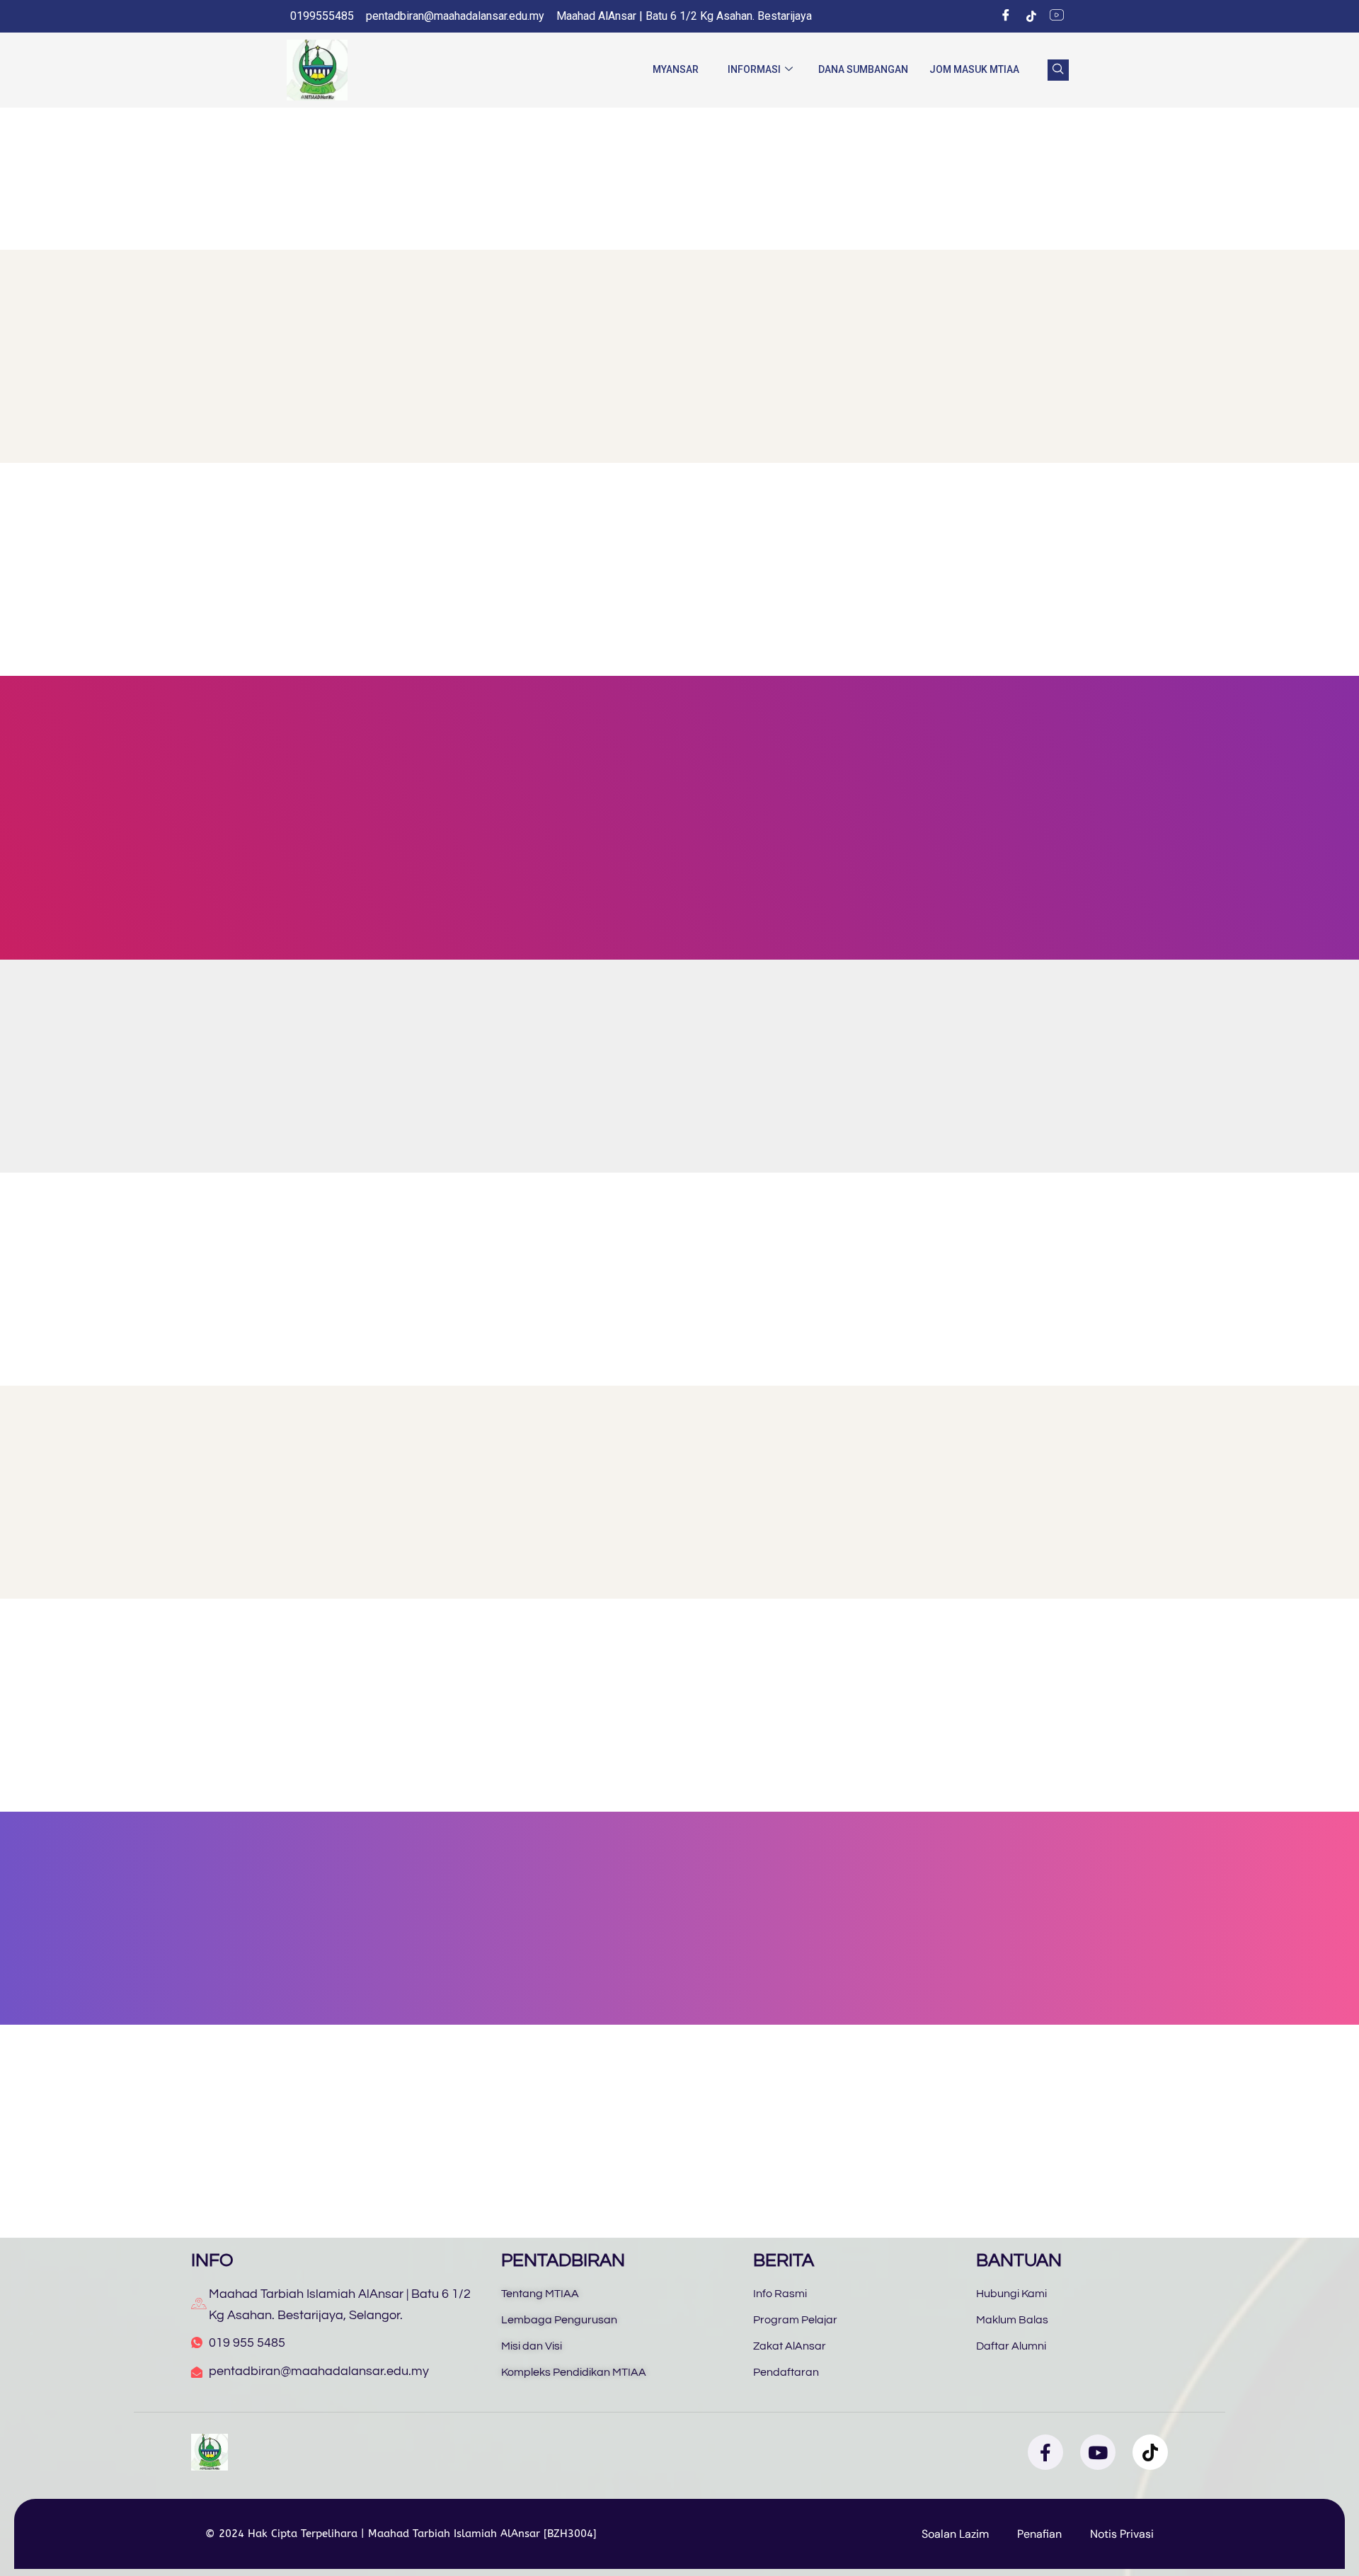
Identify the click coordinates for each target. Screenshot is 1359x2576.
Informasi (754, 69)
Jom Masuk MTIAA (974, 69)
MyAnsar (676, 69)
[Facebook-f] (1045, 2452)
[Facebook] (1006, 16)
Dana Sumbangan (863, 69)
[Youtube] (1098, 2452)
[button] (1058, 70)
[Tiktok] (1031, 16)
